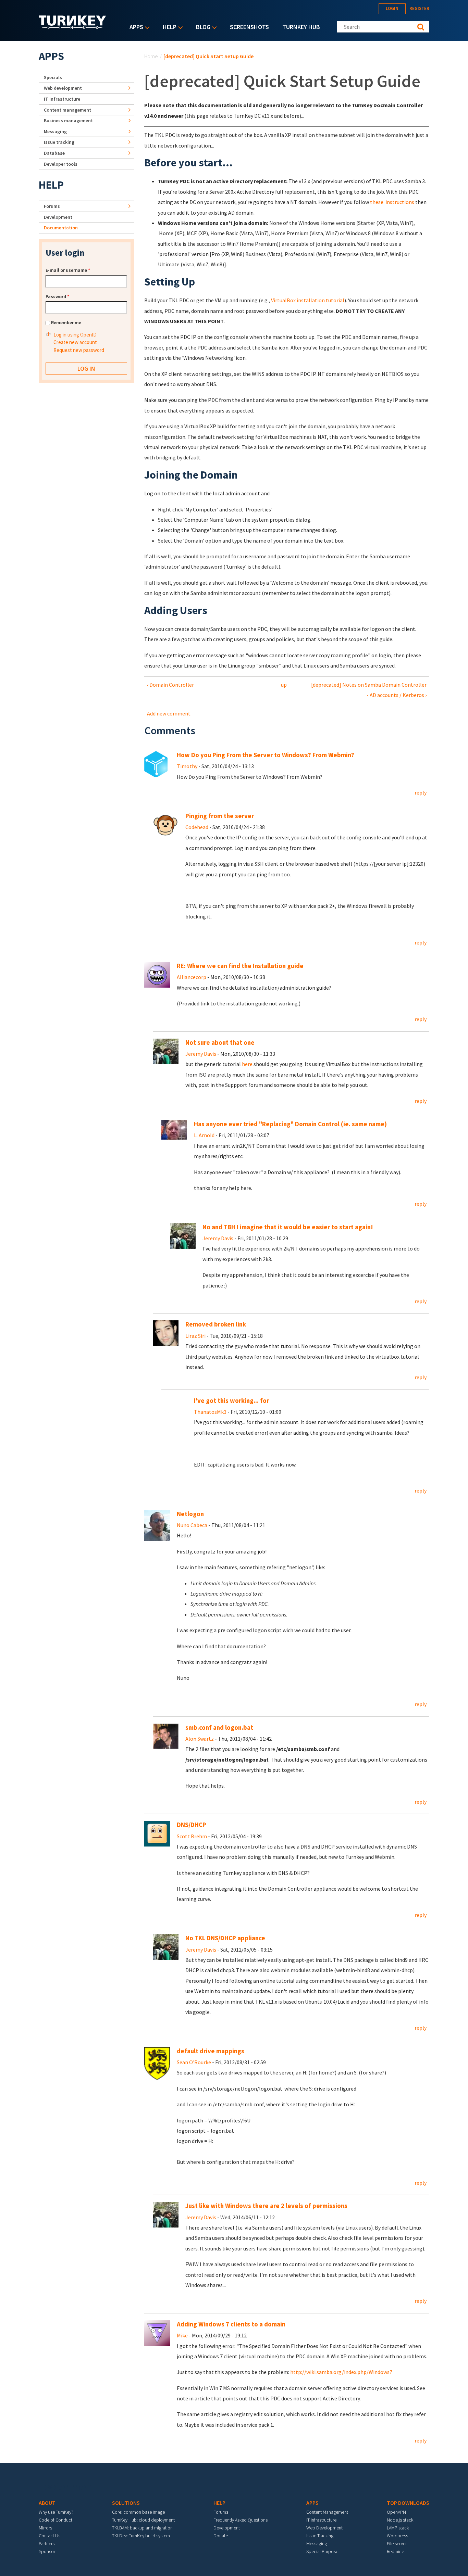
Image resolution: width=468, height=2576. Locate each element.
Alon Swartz (200, 1739)
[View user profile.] (157, 763)
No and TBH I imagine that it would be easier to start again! (288, 1227)
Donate (221, 2536)
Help (168, 28)
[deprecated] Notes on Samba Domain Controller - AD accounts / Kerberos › (369, 690)
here (247, 1064)
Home (151, 56)
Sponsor (47, 2551)
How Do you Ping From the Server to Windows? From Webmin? (266, 755)
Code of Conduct (56, 2520)
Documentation (61, 228)
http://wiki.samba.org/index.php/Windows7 (341, 2372)
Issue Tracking (320, 2536)
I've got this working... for (231, 1401)
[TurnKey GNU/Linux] (72, 27)
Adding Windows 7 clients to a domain (231, 2324)
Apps (135, 28)
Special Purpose (322, 2551)
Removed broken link (216, 1324)
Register (419, 8)
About (47, 2503)
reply (421, 792)
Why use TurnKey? (56, 2512)
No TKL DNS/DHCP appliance (225, 1938)
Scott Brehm (192, 1836)
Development (58, 217)
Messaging (55, 131)
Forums (52, 206)
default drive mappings (211, 2051)
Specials (53, 77)
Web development (63, 88)
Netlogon (190, 1514)
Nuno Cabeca (192, 1525)
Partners (47, 2543)
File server (397, 2543)
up (284, 685)
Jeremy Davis (201, 1054)
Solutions (126, 2503)
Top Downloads (408, 2503)
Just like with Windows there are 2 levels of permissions (266, 2206)
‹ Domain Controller (170, 685)
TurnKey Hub (301, 27)
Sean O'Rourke (194, 2062)
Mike (182, 2335)
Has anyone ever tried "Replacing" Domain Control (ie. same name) (290, 1124)
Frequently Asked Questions (241, 2520)
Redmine (395, 2551)
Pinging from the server (220, 816)
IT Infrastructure (62, 99)
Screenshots (249, 27)
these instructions (392, 202)
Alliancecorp (192, 977)
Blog (201, 28)
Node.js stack (400, 2520)
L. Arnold (204, 1135)
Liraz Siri (195, 1336)
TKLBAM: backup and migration (142, 2528)
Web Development (324, 2528)
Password (57, 296)
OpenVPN (396, 2512)
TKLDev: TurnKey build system (141, 2536)
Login (392, 8)
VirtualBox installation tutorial (308, 300)
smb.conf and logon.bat (219, 1728)
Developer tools (61, 164)
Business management (68, 120)
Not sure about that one (220, 1043)
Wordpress (397, 2536)
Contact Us (50, 2536)
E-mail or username (68, 270)
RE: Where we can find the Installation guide (240, 966)
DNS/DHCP (192, 1825)
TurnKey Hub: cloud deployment (143, 2520)
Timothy (187, 766)
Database (54, 153)
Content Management (327, 2512)
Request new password (79, 350)
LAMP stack (398, 2528)
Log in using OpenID (75, 335)
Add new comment (169, 713)
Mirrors (45, 2528)
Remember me (66, 322)
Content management (67, 110)
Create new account (75, 342)
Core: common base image (138, 2512)
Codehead (197, 827)
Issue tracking (59, 142)
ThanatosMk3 (210, 1412)
